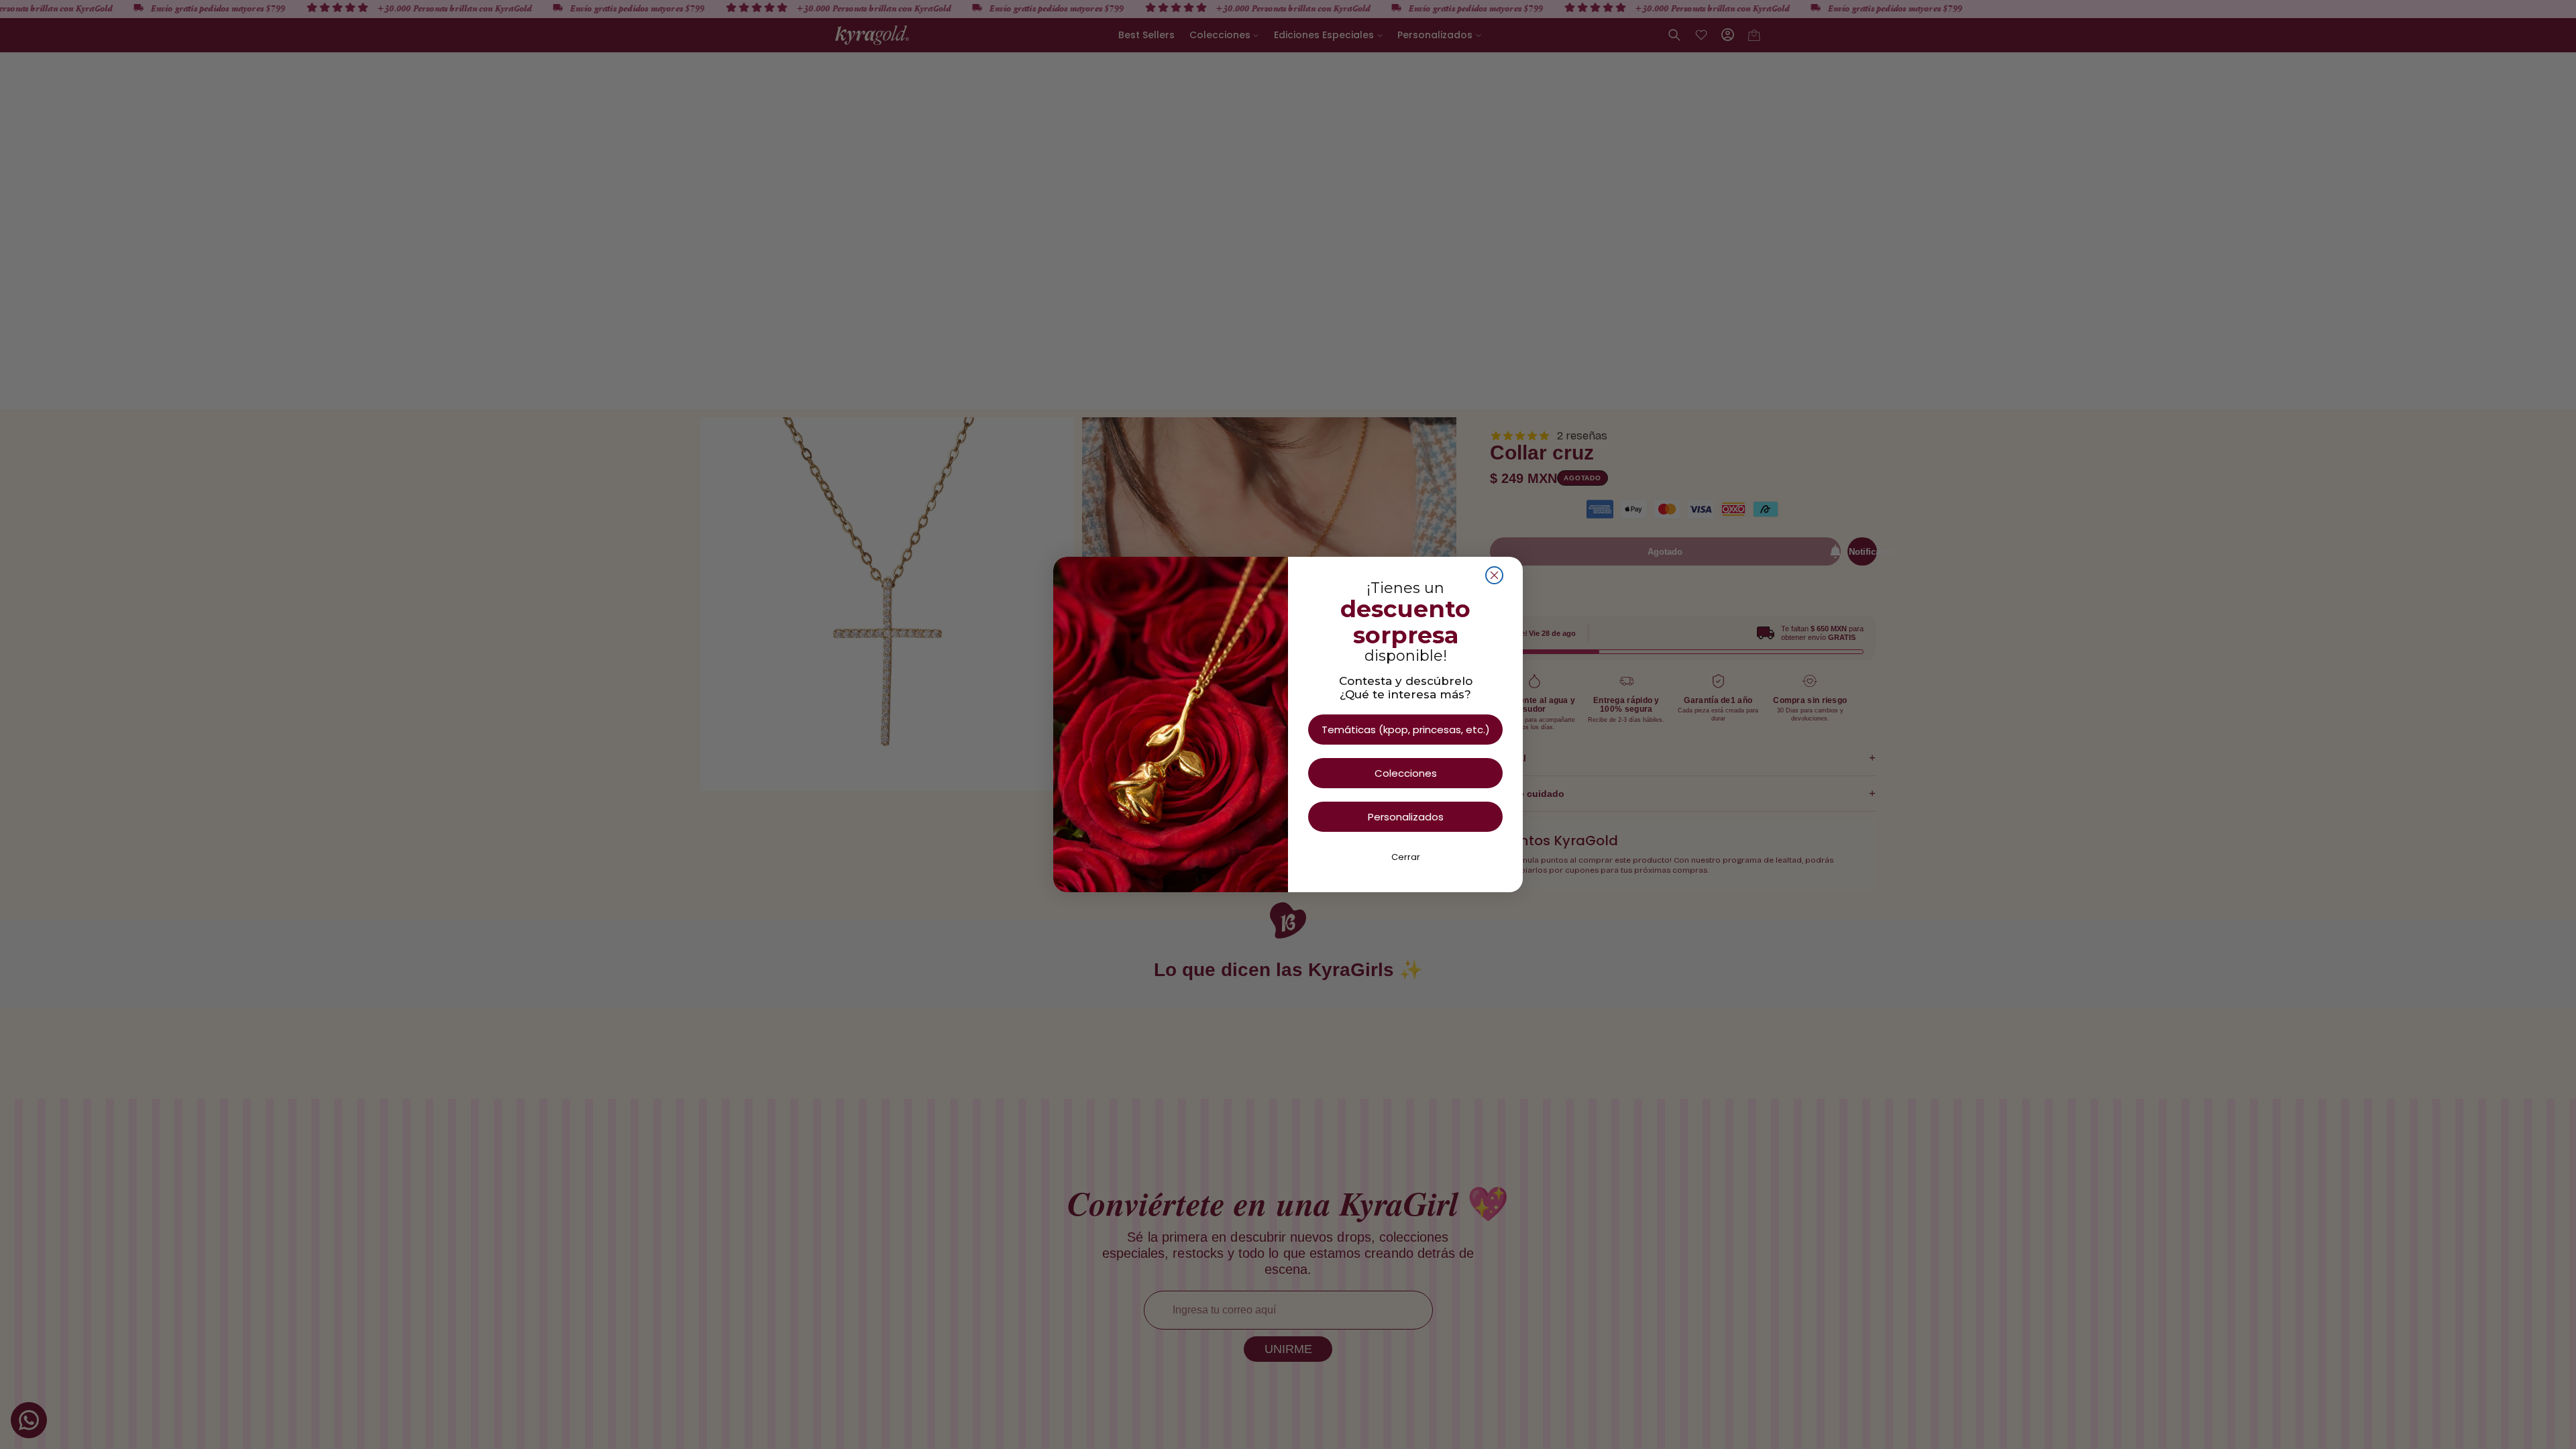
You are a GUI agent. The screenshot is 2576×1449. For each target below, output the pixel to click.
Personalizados (1406, 817)
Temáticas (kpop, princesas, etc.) (1406, 730)
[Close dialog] (1494, 575)
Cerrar (1406, 857)
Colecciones (1406, 773)
